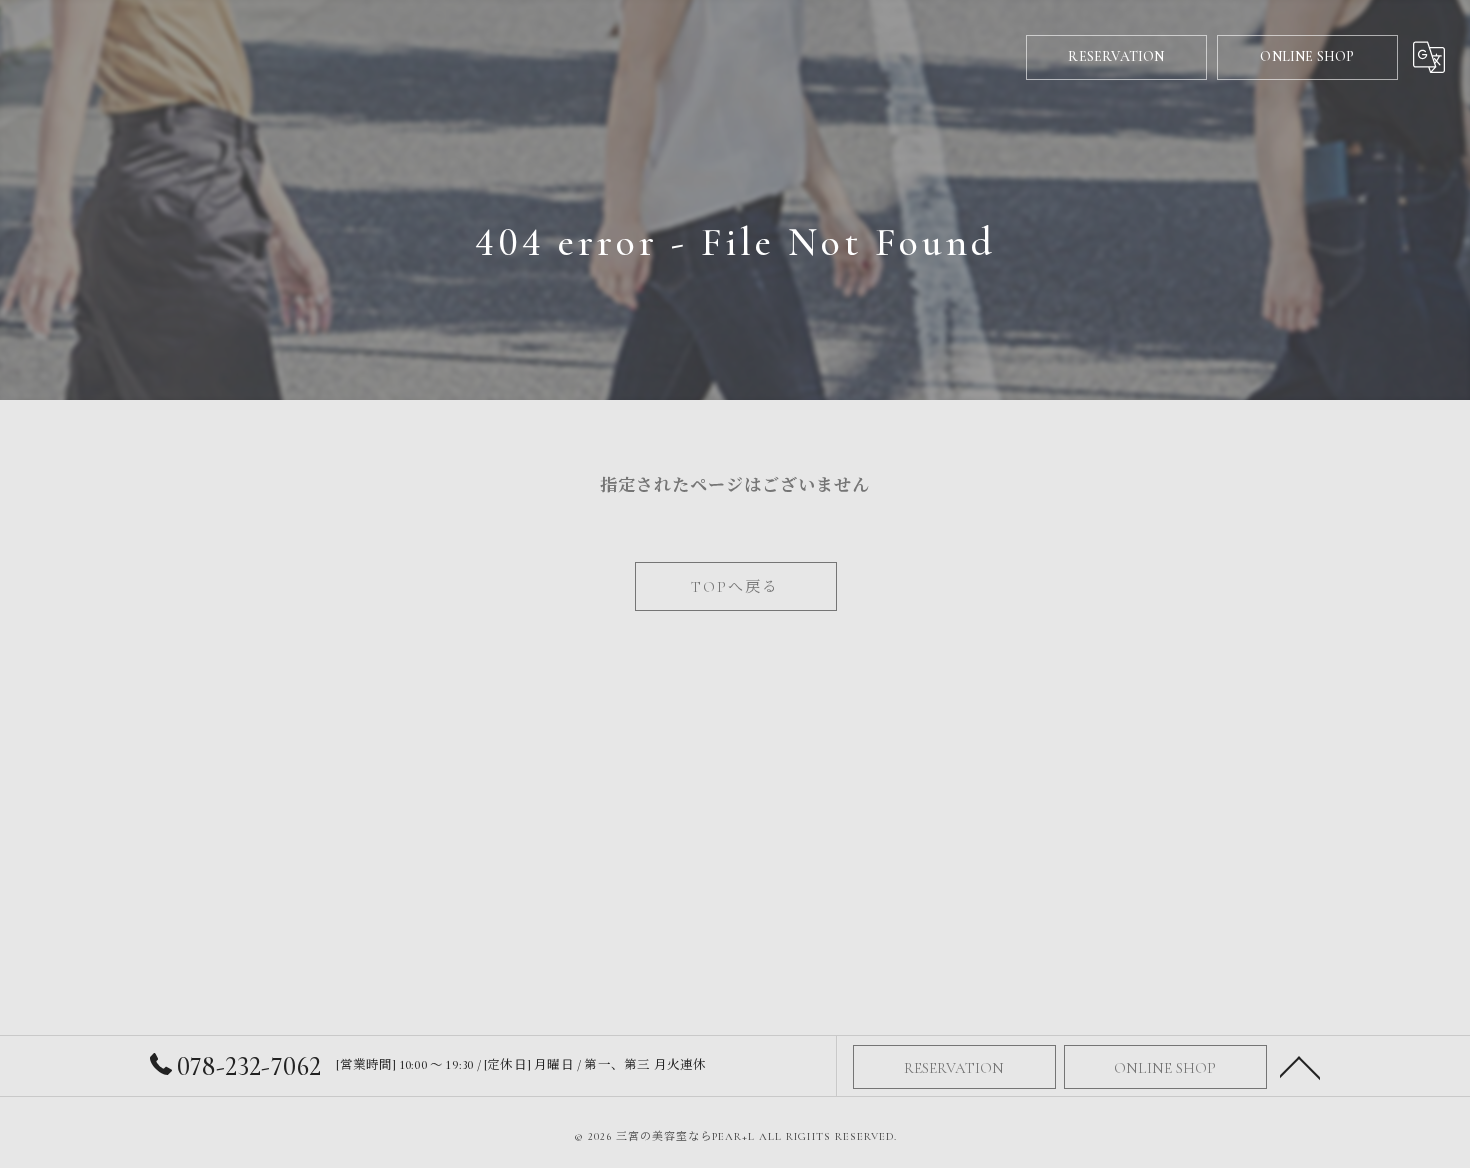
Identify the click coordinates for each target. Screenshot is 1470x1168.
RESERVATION (1116, 56)
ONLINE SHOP (1307, 56)
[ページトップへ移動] (1300, 1066)
